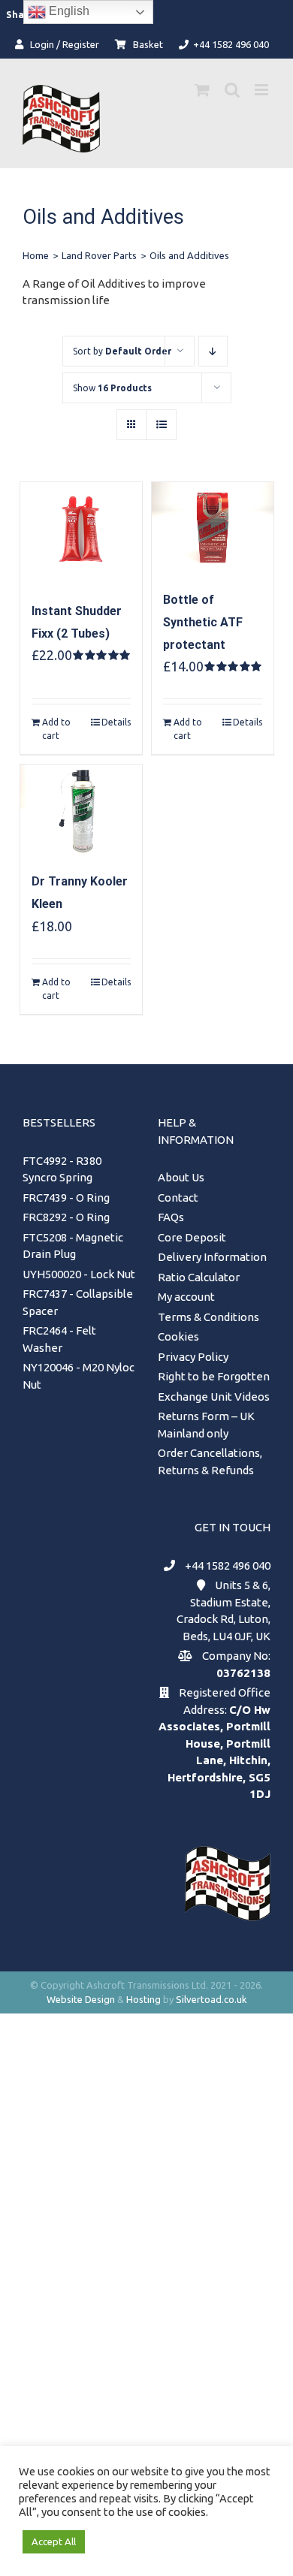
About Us (181, 1177)
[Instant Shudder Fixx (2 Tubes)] (81, 534)
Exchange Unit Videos (214, 1397)
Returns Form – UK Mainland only (206, 1425)
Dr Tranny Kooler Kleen (80, 893)
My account (186, 1297)
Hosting (143, 1999)
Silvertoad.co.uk (211, 1999)
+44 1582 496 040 (228, 1566)
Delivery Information (212, 1257)
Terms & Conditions (208, 1317)
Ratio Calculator (199, 1277)
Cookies (178, 1336)
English (68, 11)
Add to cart (56, 729)
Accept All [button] (54, 2541)
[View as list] (161, 425)
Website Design (81, 1999)
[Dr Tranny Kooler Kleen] (81, 810)
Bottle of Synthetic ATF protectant (203, 622)
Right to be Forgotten (214, 1376)
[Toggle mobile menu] (263, 90)
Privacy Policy (193, 1357)
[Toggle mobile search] (232, 90)
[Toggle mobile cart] (202, 90)
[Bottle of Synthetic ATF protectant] (213, 528)
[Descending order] (213, 351)
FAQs (171, 1217)
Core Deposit (192, 1237)
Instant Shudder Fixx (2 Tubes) (77, 622)
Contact (178, 1198)
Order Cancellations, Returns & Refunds (210, 1461)
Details (116, 722)
